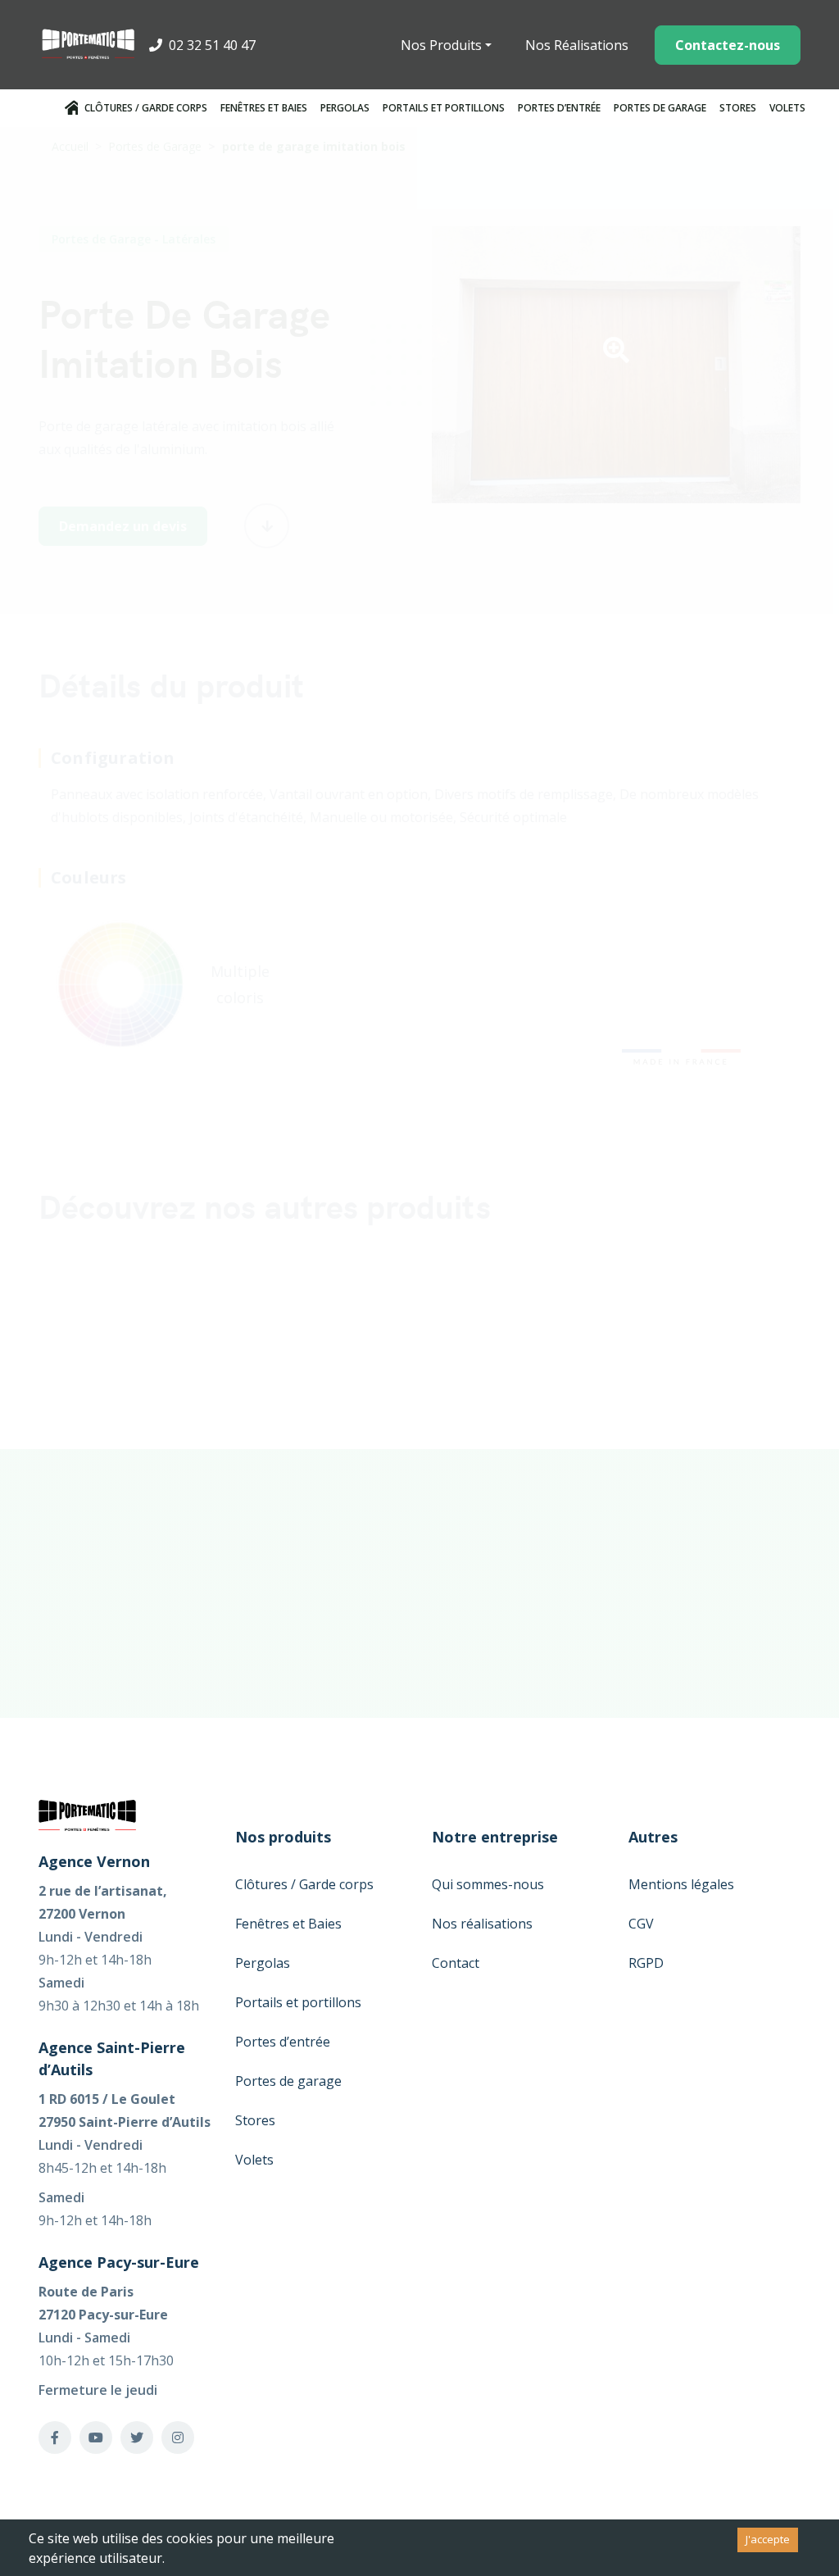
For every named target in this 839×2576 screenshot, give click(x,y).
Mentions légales (681, 1884)
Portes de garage (660, 108)
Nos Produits (441, 45)
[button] (616, 355)
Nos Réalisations (577, 45)
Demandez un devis (123, 526)
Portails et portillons (444, 108)
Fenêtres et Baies (264, 108)
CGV (641, 1924)
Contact (456, 1963)
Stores (738, 108)
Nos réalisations (482, 1924)
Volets (787, 108)
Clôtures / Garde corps (146, 108)
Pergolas (345, 108)
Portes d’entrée (559, 108)
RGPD (646, 1963)
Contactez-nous (728, 45)
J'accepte (768, 2539)
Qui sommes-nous (488, 1884)
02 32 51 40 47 (211, 45)
